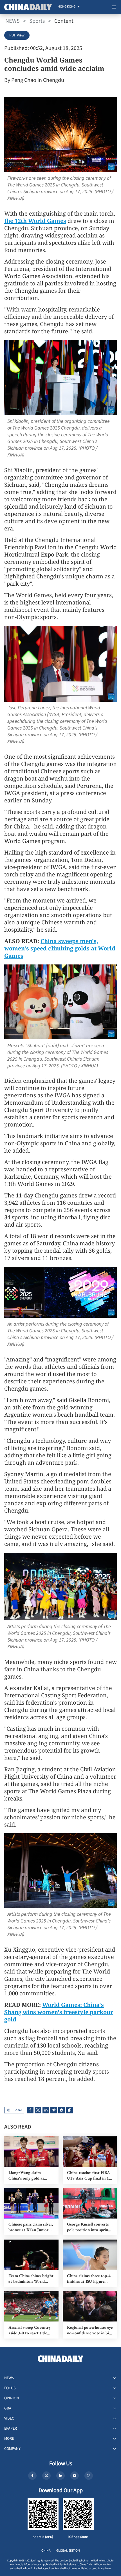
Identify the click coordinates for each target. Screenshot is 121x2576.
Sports (37, 21)
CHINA (46, 2551)
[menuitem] (67, 7)
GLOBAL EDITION (68, 2551)
